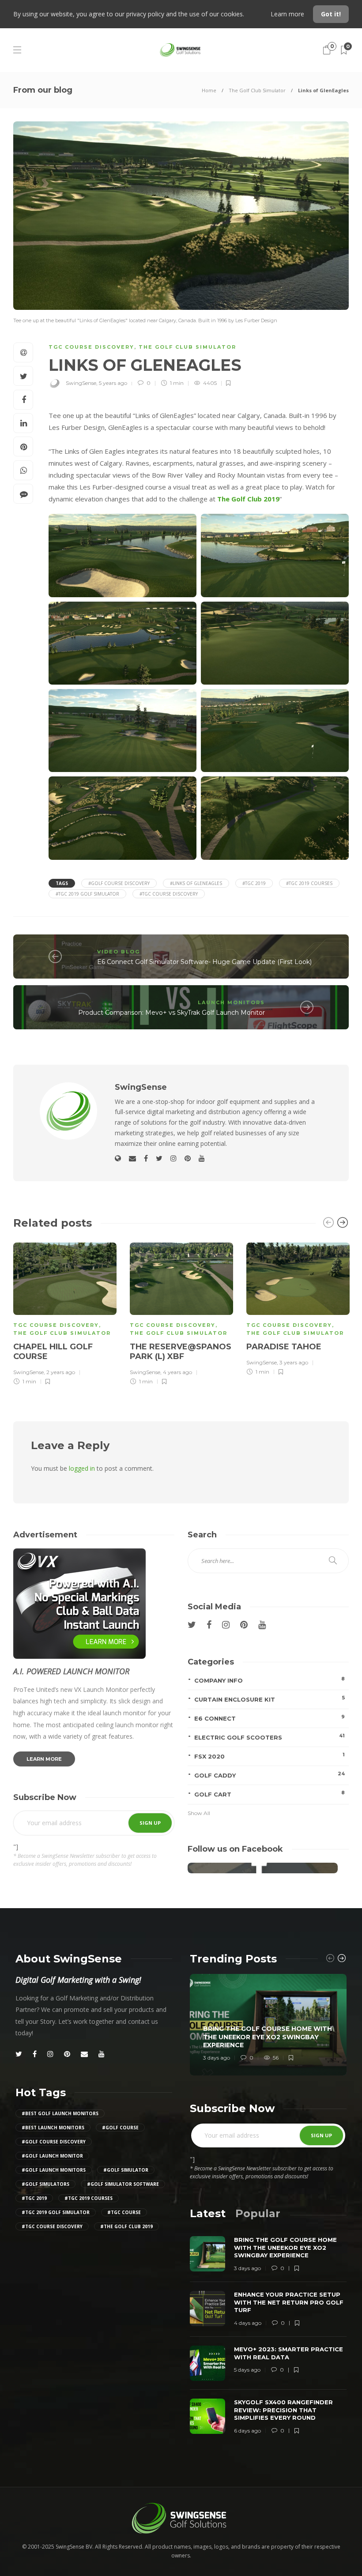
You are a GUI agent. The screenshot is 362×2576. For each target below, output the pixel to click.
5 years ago (113, 383)
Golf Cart (270, 1794)
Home (209, 90)
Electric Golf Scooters (270, 1737)
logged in (82, 1468)
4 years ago (177, 1372)
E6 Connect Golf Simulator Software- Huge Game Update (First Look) (204, 962)
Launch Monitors (231, 1002)
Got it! (331, 14)
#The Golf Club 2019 (126, 2226)
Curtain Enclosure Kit (270, 1699)
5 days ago (247, 2370)
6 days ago (247, 2431)
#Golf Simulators (45, 2184)
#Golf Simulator (126, 2170)
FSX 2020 (270, 1756)
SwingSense (81, 383)
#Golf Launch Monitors (54, 2170)
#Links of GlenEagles (196, 883)
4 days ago (248, 2323)
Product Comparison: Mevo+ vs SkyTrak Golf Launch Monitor (172, 1013)
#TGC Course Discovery (169, 894)
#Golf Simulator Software (123, 2184)
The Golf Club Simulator (257, 90)
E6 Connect (270, 1718)
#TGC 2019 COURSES (309, 883)
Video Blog (119, 952)
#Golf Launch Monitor (52, 2156)
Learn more (288, 14)
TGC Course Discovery (91, 347)
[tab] (208, 2213)
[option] (65, 1312)
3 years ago (294, 1362)
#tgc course (124, 2212)
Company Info (270, 1680)
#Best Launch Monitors (53, 2128)
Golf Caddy (270, 1775)
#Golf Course (120, 2128)
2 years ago (61, 1372)
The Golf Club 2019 (248, 499)
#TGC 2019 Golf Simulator (87, 894)
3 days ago (217, 2058)
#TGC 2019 (254, 883)
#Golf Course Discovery (119, 883)
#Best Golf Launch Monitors (60, 2113)
